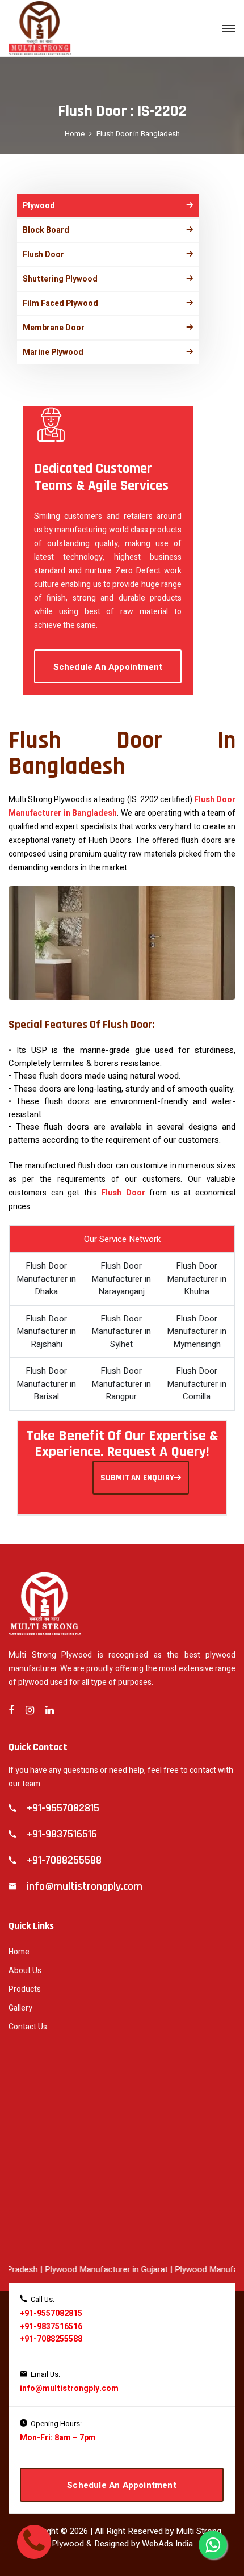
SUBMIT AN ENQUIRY (137, 1478)
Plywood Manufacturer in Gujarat (92, 2269)
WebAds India (167, 2544)
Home (75, 134)
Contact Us (28, 2027)
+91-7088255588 (51, 2339)
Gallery (20, 2008)
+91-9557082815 (51, 2313)
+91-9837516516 (51, 2327)
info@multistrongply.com (69, 2388)
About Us (25, 1971)
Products (25, 1989)
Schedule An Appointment (108, 667)
